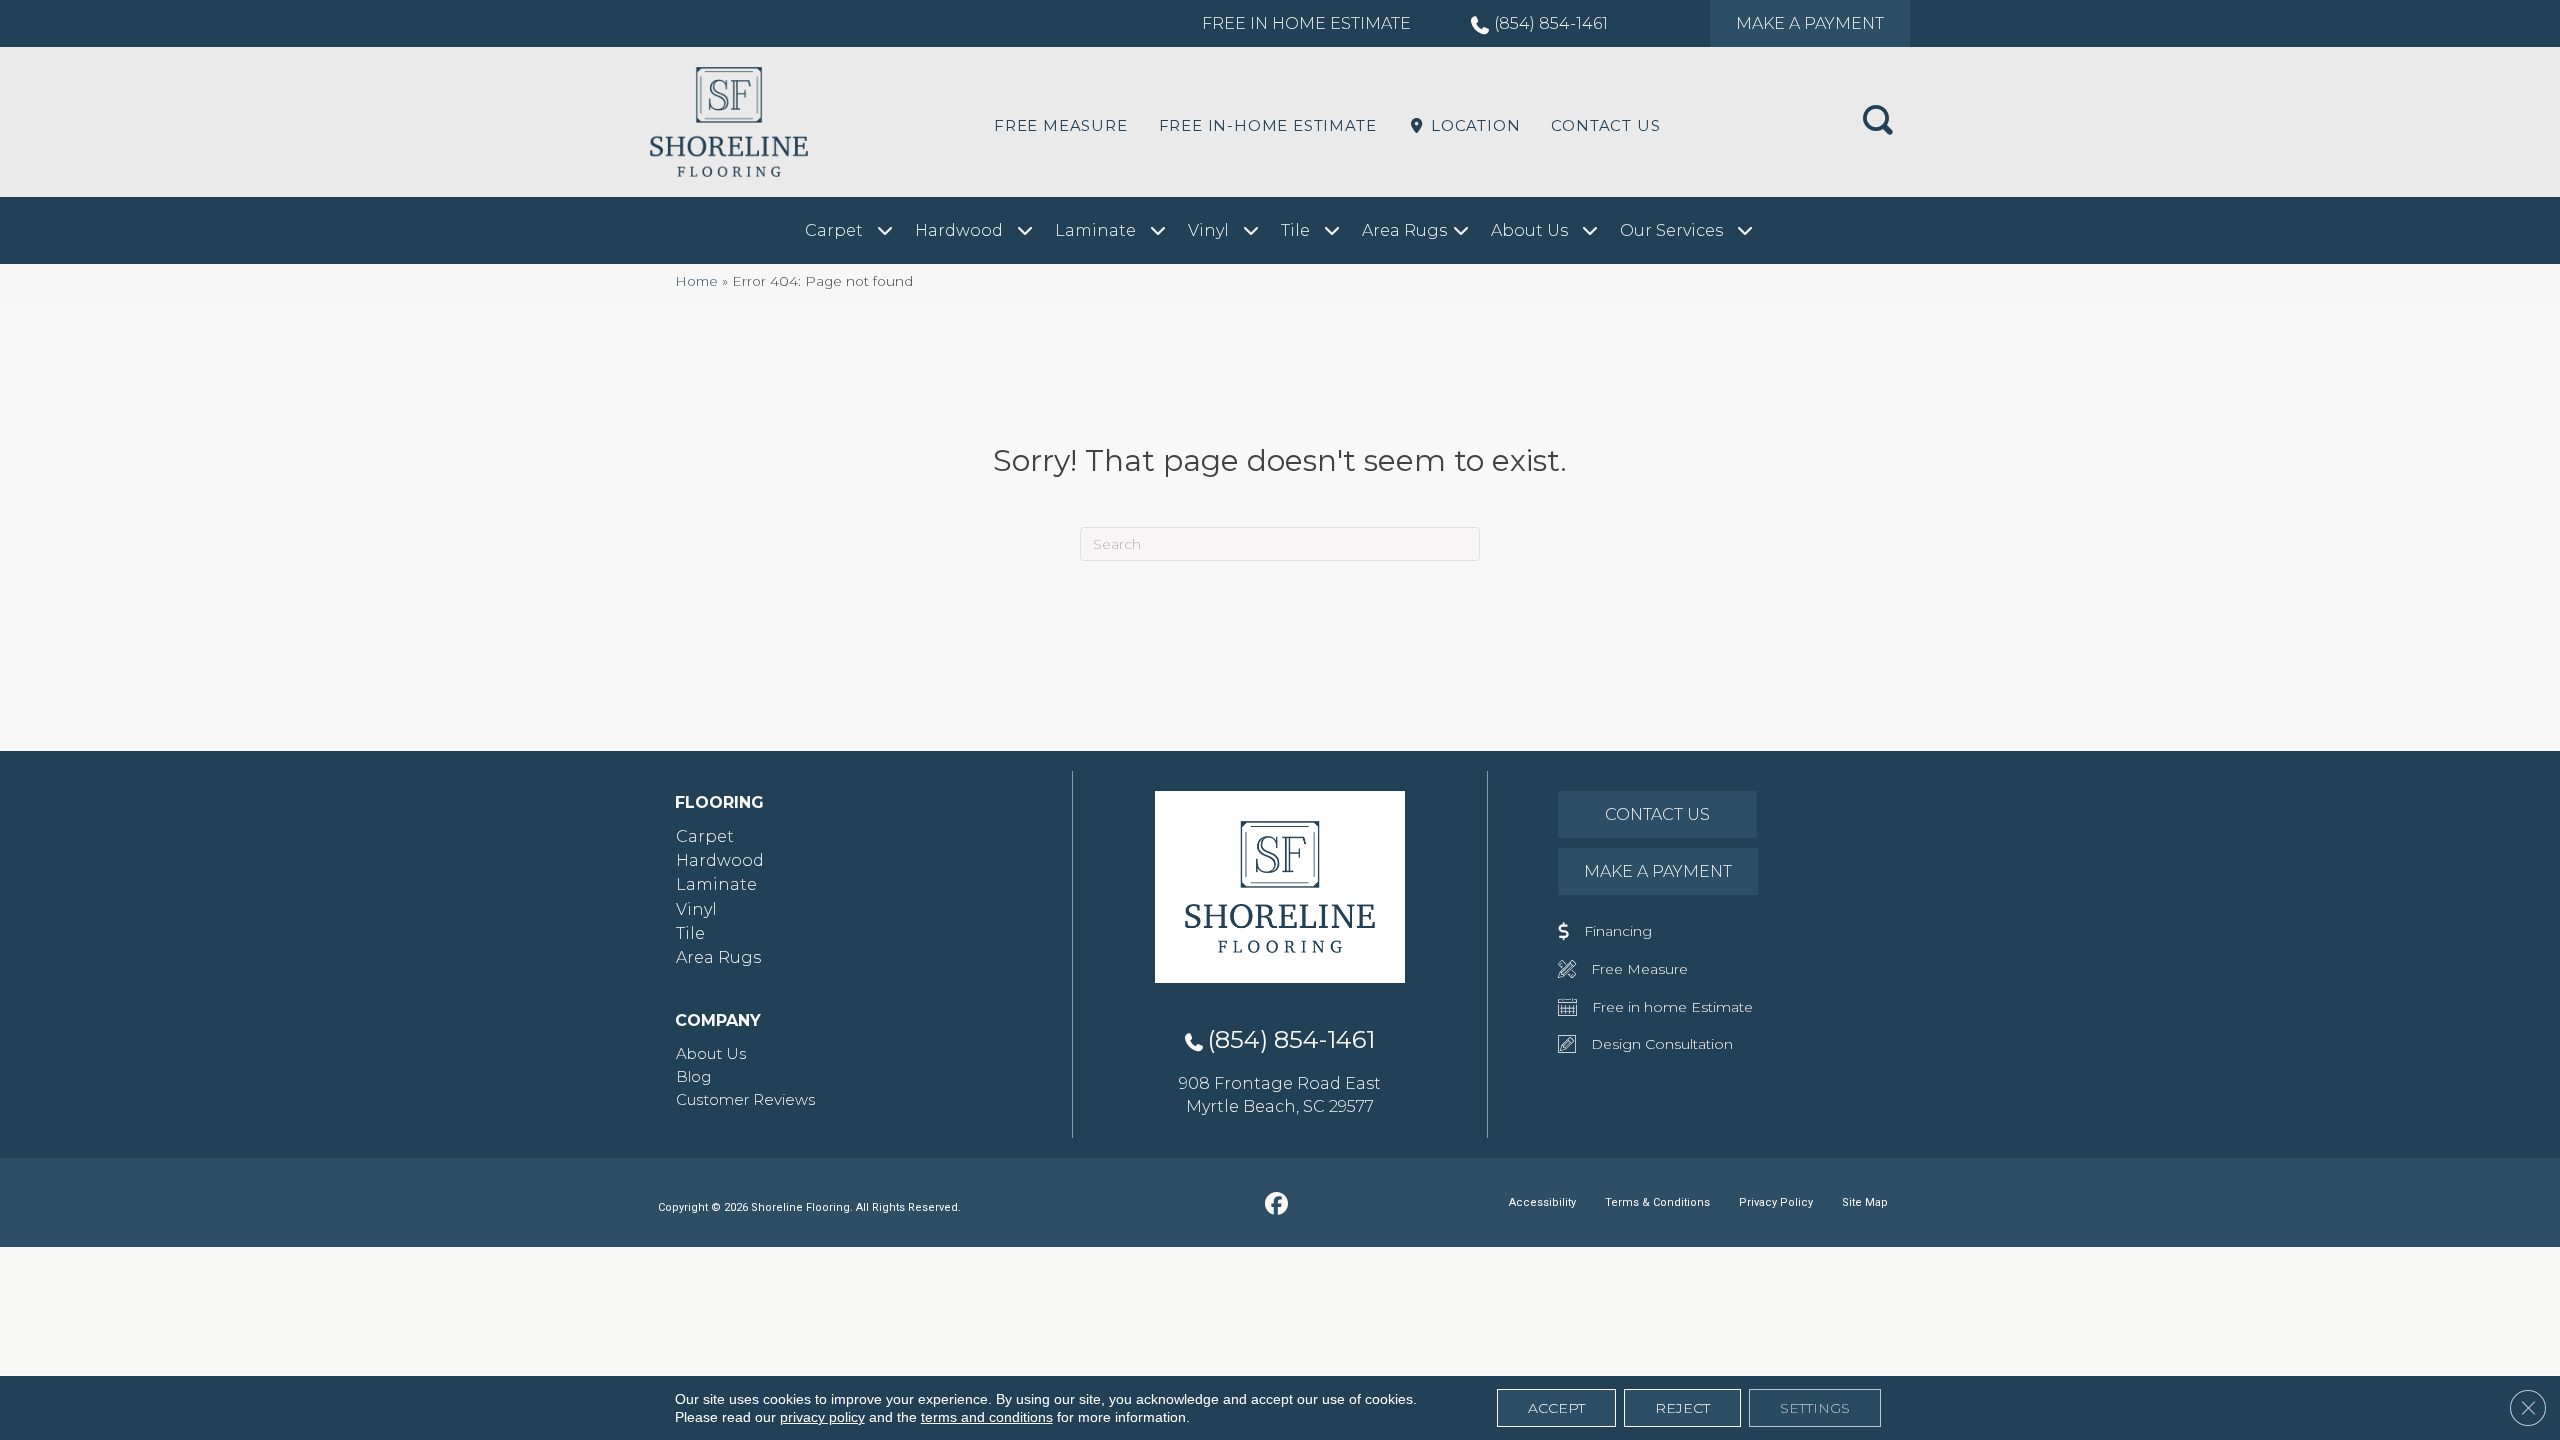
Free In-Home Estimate (1268, 125)
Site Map (1865, 1202)
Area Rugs (718, 957)
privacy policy (822, 1417)
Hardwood (720, 860)
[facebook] (1277, 1205)
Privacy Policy (1776, 1202)
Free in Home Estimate (1306, 23)
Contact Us (1605, 125)
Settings (1815, 1408)
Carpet (705, 836)
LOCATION (1473, 125)
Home (696, 281)
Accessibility (1542, 1202)
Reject (1682, 1408)
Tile (690, 933)
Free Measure (1061, 125)
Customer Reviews (745, 1099)
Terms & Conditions (1657, 1202)
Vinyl (696, 909)
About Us (711, 1053)
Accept (1556, 1408)
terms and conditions (987, 1417)
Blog (693, 1076)
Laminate (716, 884)
